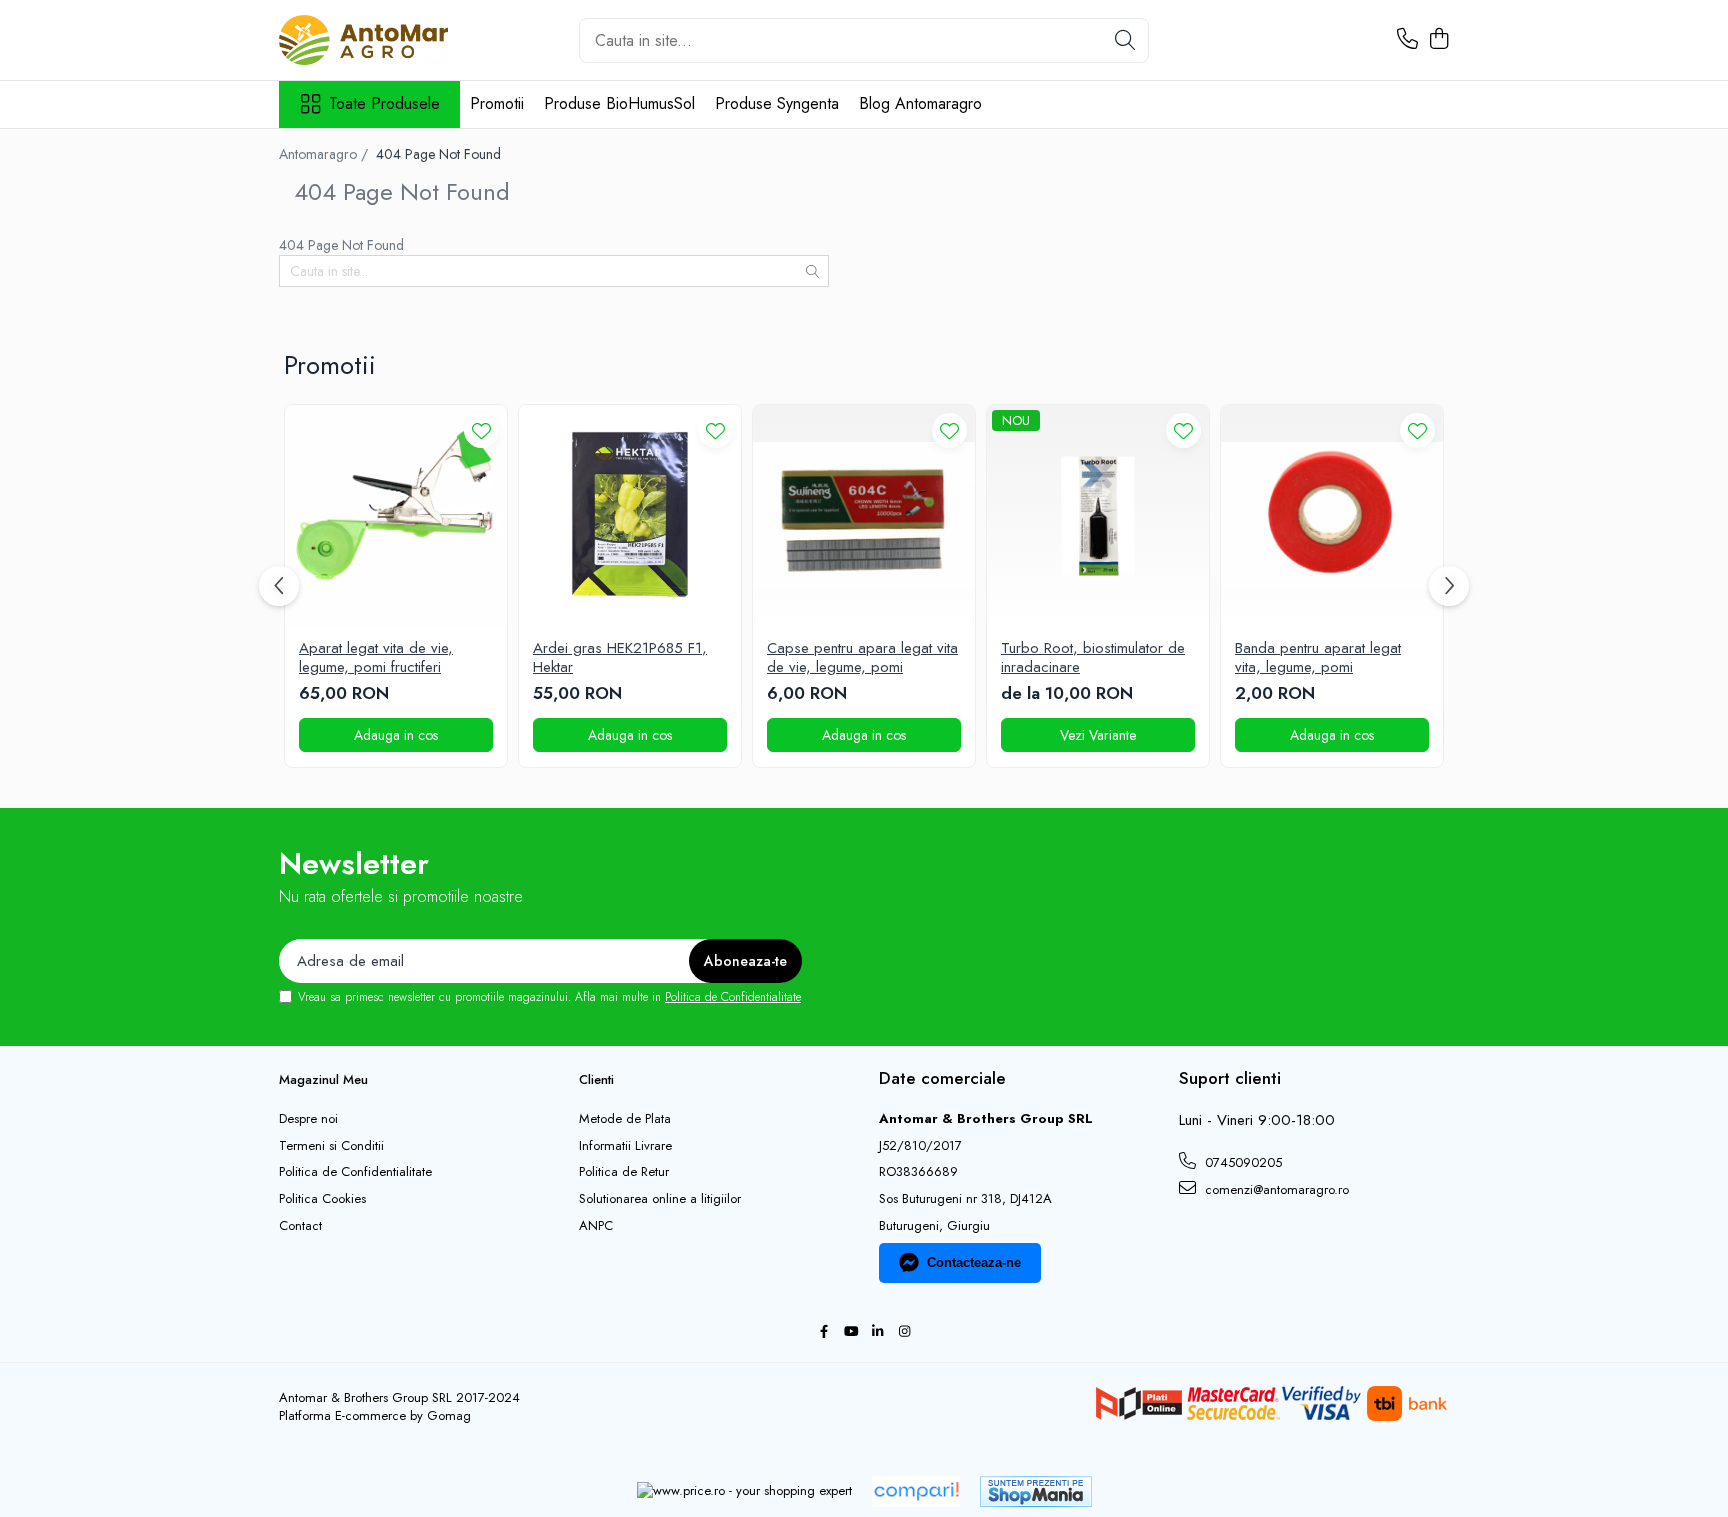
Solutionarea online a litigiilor (660, 1199)
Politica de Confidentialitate (733, 997)
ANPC (596, 1226)
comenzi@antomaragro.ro (1275, 1189)
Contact (300, 1226)
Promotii (497, 103)
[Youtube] (850, 1332)
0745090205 (1241, 1162)
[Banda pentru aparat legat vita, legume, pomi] (1332, 516)
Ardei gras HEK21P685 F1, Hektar (620, 658)
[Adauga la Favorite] (481, 430)
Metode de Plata (625, 1119)
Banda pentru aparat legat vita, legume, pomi (1318, 658)
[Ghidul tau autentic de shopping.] (916, 1491)
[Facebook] (823, 1332)
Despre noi (308, 1119)
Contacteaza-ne (974, 1262)
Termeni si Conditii (331, 1146)
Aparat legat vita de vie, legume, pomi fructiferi (376, 658)
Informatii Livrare (625, 1146)
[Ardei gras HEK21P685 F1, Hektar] (630, 516)
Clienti (596, 1079)
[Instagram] (904, 1332)
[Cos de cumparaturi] (1438, 40)
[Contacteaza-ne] (1407, 40)
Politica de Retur (624, 1172)
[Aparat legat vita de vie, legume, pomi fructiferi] (396, 516)
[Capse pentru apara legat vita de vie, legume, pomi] (864, 516)
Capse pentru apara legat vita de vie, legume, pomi (862, 658)
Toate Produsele (384, 104)
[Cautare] (1125, 40)
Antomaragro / (325, 154)
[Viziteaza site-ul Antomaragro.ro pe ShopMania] (1036, 1491)
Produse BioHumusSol (619, 103)
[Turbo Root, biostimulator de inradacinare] (1098, 516)
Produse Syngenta (777, 103)
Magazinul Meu (323, 1079)
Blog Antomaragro (920, 103)
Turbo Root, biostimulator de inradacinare (1093, 658)
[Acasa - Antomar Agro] (379, 40)
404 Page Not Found (438, 154)
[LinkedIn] (877, 1332)
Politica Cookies (322, 1199)
